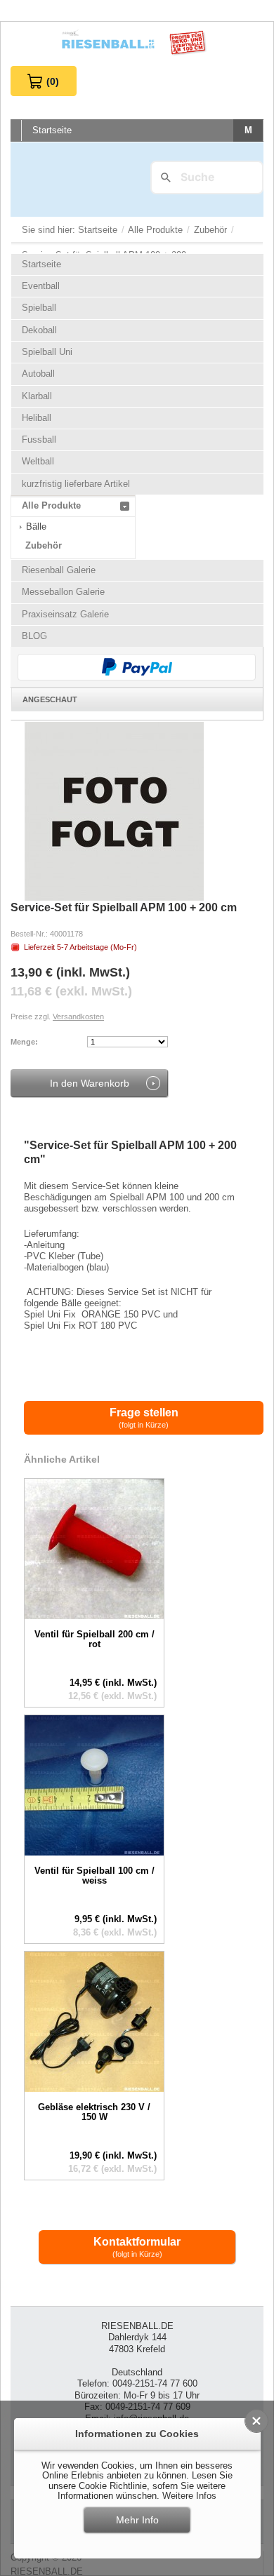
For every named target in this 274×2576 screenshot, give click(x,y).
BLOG (34, 636)
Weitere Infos (189, 2496)
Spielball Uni (47, 352)
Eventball (41, 286)
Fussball (39, 440)
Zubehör (212, 230)
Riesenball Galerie (59, 570)
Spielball (39, 308)
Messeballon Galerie (63, 592)
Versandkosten (78, 1017)
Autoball (38, 374)
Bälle (36, 526)
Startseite (99, 230)
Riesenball (137, 44)
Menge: (24, 1042)
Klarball (37, 396)
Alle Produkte (157, 230)
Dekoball (39, 330)
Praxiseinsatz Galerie (65, 614)
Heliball (37, 418)
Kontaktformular (137, 2247)
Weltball (38, 461)
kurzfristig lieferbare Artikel (76, 484)
